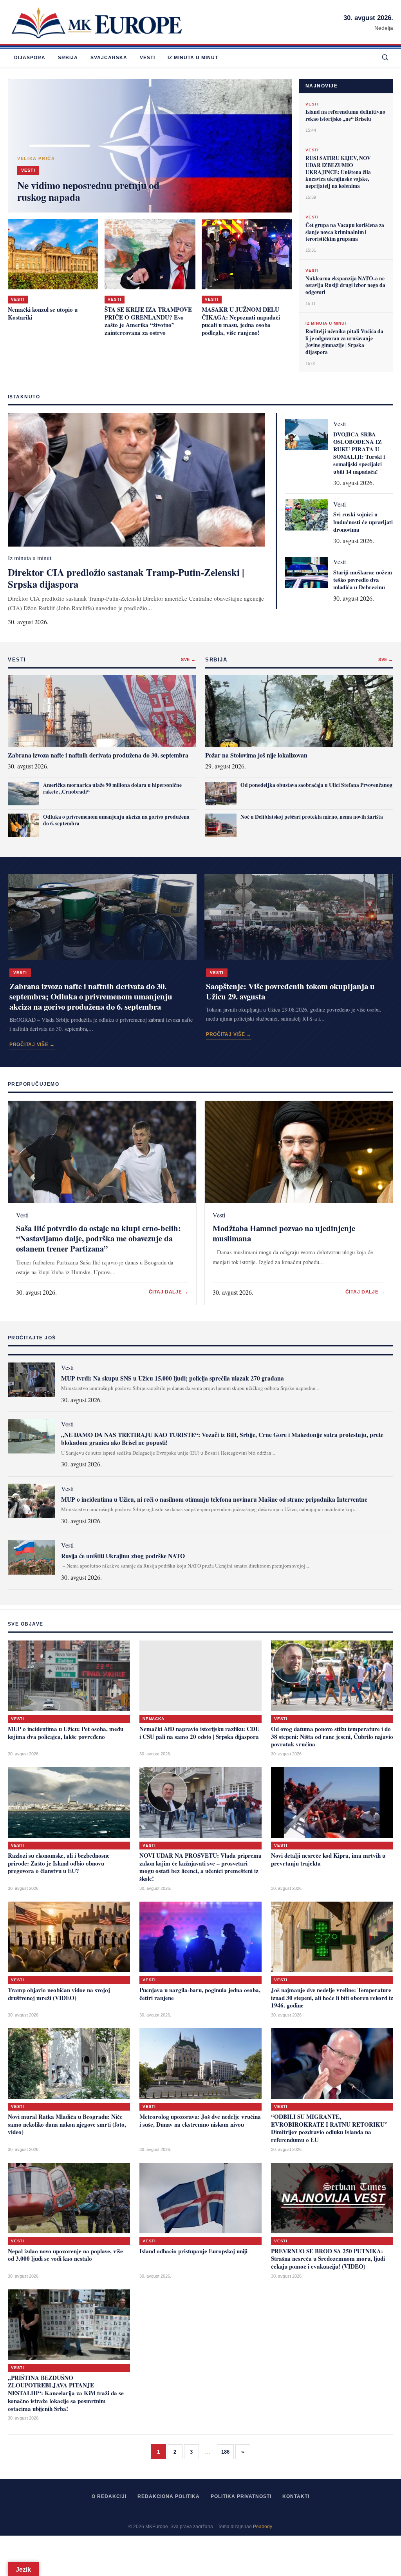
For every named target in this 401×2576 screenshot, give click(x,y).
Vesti (147, 58)
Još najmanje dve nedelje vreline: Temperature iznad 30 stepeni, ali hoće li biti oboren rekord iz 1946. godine (332, 1998)
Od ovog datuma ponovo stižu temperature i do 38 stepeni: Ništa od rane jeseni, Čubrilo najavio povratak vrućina (332, 1737)
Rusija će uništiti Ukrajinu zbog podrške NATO (123, 1556)
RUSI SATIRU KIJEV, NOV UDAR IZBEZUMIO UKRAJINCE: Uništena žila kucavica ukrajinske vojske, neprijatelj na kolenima (338, 172)
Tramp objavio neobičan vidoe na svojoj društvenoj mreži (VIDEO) (59, 1994)
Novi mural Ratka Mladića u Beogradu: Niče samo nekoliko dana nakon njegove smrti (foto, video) (67, 2124)
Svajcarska (109, 58)
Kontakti (296, 2496)
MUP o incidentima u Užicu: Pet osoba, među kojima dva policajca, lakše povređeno (66, 1733)
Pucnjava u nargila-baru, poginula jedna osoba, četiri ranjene (200, 1994)
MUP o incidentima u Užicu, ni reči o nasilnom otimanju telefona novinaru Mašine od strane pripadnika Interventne (214, 1499)
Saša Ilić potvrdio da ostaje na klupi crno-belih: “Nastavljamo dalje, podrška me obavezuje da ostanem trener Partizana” (98, 1238)
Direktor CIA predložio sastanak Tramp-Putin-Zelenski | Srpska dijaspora (126, 578)
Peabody (262, 2527)
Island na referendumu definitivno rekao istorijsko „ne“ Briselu (345, 115)
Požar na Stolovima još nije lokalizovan (256, 755)
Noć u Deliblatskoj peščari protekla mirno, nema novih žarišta (312, 817)
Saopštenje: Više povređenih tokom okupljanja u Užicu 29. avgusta (290, 991)
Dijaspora (30, 58)
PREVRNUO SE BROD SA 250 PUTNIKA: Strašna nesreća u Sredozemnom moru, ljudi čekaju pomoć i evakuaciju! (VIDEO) (328, 2259)
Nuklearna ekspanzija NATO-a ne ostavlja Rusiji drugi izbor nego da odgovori (345, 285)
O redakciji (109, 2496)
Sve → (188, 659)
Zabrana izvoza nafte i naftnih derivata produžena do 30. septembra (98, 755)
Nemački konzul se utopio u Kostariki (43, 313)
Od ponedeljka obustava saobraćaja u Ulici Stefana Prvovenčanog (316, 785)
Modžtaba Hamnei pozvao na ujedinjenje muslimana (284, 1233)
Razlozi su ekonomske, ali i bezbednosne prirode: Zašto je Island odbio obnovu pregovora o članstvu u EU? (59, 1863)
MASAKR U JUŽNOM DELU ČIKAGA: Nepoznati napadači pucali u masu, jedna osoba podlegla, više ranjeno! (241, 321)
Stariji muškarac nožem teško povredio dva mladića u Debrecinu (363, 580)
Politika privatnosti (241, 2496)
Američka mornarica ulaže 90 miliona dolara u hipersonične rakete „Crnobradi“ (112, 788)
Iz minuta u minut (193, 58)
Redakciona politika (169, 2496)
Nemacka (154, 1719)
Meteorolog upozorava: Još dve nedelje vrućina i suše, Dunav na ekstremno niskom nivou (200, 2120)
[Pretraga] (385, 58)
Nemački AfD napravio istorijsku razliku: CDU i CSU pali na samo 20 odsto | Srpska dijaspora (200, 1733)
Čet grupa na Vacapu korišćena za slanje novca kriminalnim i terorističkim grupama (345, 232)
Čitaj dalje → (169, 1292)
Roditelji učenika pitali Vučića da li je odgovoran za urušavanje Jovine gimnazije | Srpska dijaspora (344, 342)
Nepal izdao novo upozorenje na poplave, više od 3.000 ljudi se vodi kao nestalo (65, 2255)
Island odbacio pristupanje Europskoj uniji (193, 2251)
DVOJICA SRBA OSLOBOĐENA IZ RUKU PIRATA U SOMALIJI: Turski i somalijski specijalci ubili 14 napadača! (359, 453)
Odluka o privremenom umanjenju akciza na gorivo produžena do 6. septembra (116, 820)
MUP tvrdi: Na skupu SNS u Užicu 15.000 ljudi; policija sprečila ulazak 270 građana (173, 1378)
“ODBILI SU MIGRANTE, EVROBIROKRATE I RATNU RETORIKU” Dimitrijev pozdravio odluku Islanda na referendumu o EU (329, 2128)
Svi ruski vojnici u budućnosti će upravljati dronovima (363, 522)
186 (225, 2452)
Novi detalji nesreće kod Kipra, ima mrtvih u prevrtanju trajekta (328, 1859)
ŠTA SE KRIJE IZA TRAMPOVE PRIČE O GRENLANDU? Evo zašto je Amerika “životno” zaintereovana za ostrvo (148, 321)
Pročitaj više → (32, 1045)
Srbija (68, 58)
